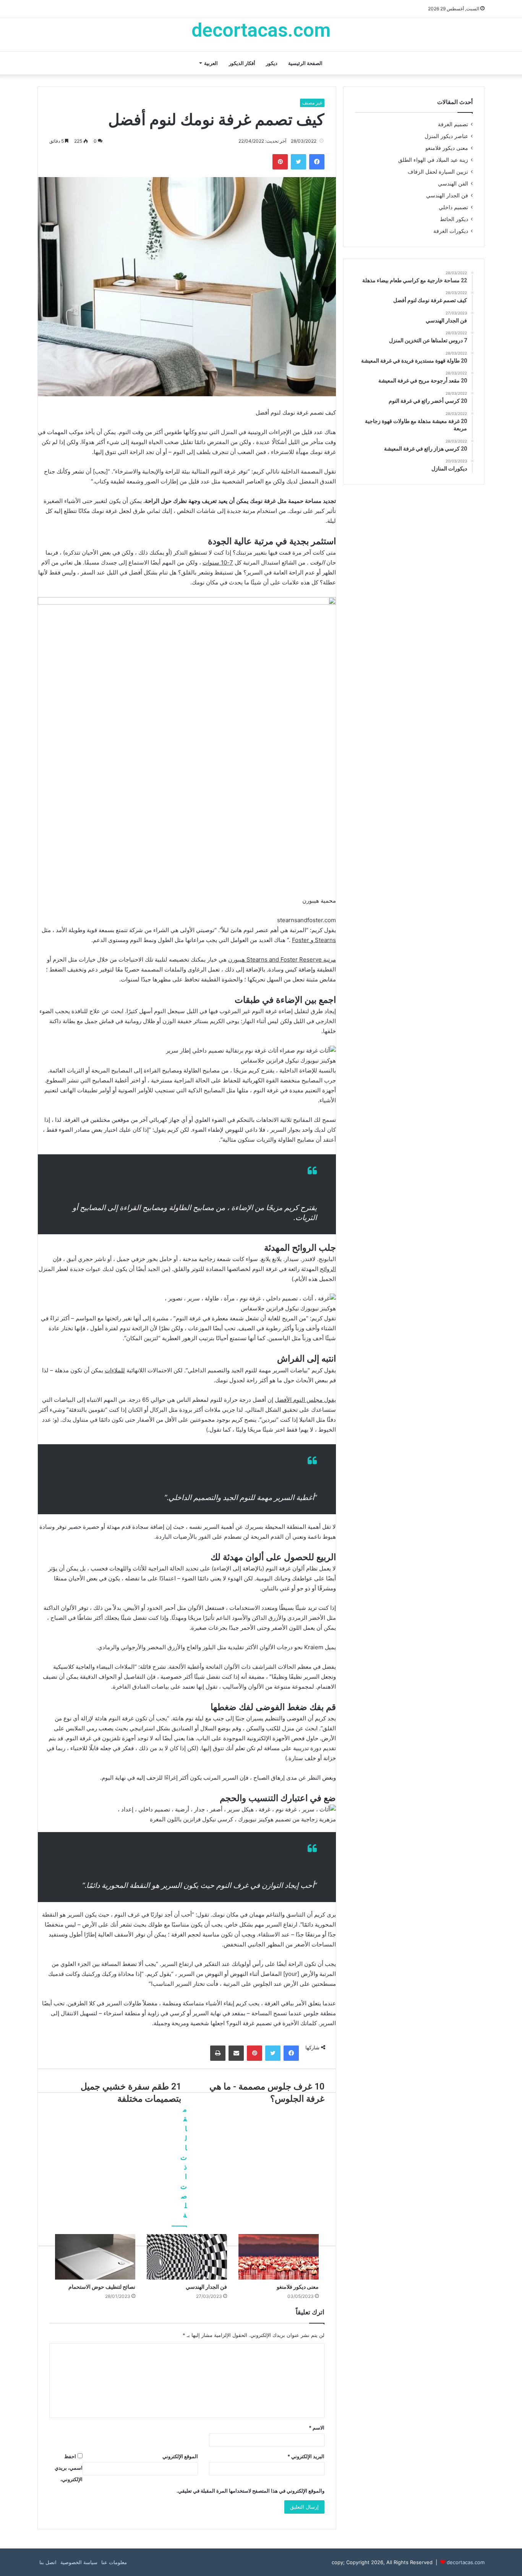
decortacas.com (466, 2562)
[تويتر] (298, 162)
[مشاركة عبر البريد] (236, 2053)
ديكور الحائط (454, 219)
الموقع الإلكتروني (180, 2456)
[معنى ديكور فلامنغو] (279, 2257)
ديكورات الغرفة (451, 231)
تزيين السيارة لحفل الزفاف (438, 172)
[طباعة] (218, 2053)
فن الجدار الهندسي (447, 195)
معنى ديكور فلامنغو (447, 148)
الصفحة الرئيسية (305, 63)
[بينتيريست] (280, 162)
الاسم (317, 2428)
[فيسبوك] (317, 162)
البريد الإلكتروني (306, 2456)
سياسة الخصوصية (79, 2562)
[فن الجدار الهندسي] (187, 2257)
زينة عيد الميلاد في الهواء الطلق (433, 160)
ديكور (272, 63)
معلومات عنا (114, 2562)
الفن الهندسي (453, 184)
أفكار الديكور (242, 63)
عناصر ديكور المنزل (446, 136)
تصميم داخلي (453, 207)
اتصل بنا (48, 2562)
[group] (187, 761)
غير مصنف (312, 103)
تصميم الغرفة (453, 124)
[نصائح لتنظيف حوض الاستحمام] (95, 2257)
